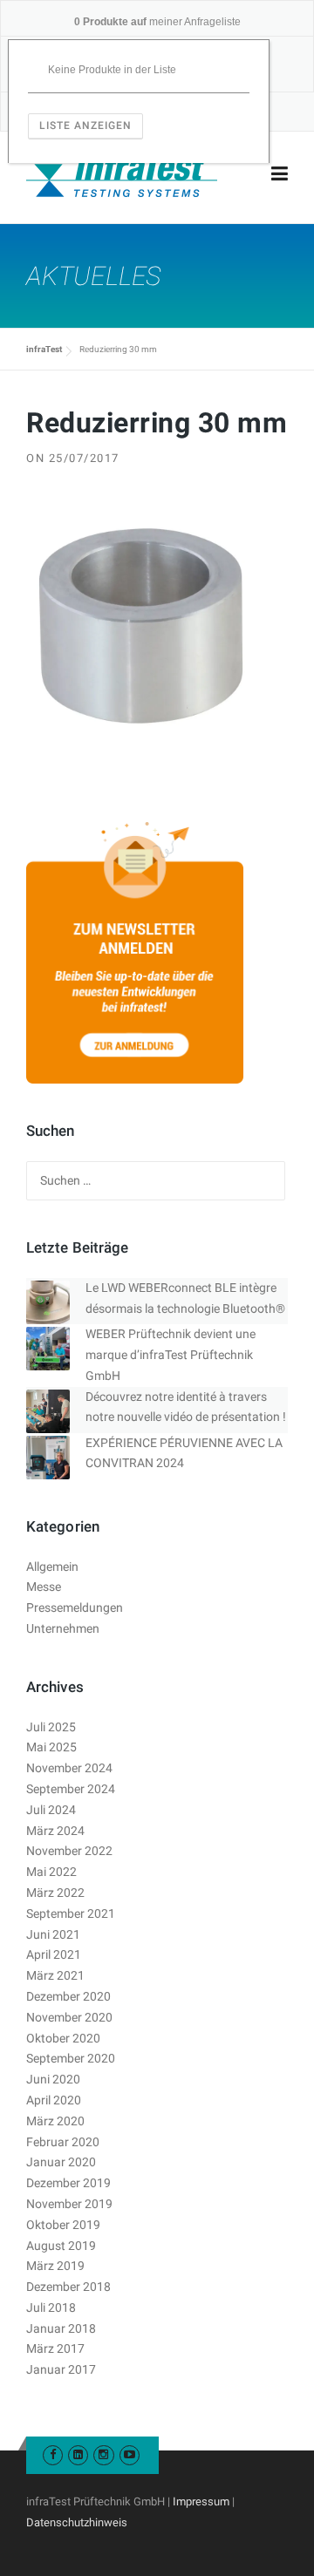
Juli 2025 (51, 1727)
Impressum (201, 2501)
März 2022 (55, 1893)
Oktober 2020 (63, 2038)
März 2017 (55, 2348)
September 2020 (71, 2058)
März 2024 (55, 1831)
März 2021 (55, 1975)
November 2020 (69, 2017)
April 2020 (54, 2100)
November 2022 (69, 1851)
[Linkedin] (78, 2454)
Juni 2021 (53, 1934)
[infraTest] (122, 174)
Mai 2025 (51, 1747)
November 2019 (69, 2204)
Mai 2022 (51, 1872)
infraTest (44, 349)
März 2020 (55, 2121)
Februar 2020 (63, 2142)
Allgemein (52, 1567)
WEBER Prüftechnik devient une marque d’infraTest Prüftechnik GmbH (171, 1355)
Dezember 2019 (68, 2183)
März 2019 (55, 2266)
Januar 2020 (61, 2162)
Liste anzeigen (85, 126)
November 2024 (69, 1768)
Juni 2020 (53, 2079)
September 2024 (71, 1789)
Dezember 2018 (68, 2287)
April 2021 (54, 1954)
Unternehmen (63, 1628)
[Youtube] (130, 2454)
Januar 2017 (61, 2369)
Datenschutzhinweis (77, 2522)
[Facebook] (53, 2454)
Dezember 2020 (68, 1996)
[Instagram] (103, 2454)
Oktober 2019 (63, 2225)
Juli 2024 (51, 1810)
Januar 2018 (61, 2328)
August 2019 (61, 2246)
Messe (44, 1587)
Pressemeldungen (75, 1607)
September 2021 (71, 1913)
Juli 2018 (51, 2308)
